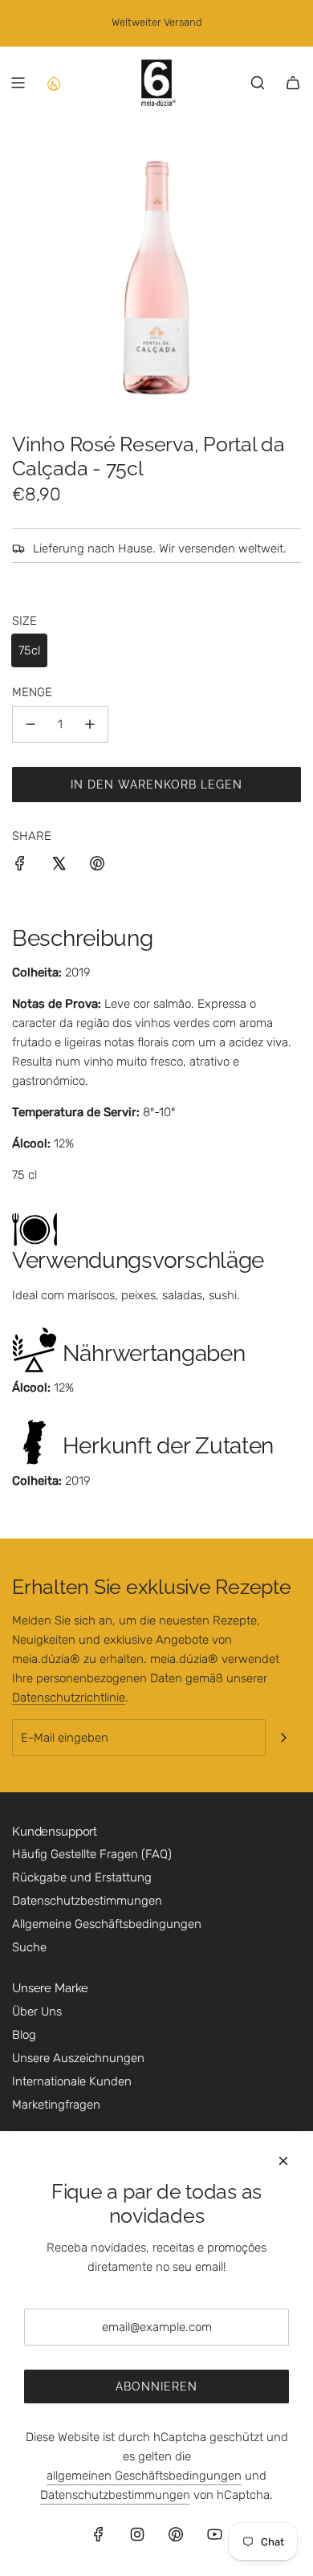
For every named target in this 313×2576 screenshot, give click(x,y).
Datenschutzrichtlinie (69, 1698)
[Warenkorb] (293, 83)
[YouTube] (214, 2534)
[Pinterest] (176, 2534)
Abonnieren (156, 2386)
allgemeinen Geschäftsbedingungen (144, 2476)
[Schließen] (283, 2161)
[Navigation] (18, 83)
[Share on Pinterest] (97, 866)
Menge (32, 692)
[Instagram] (137, 2534)
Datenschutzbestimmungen (115, 2495)
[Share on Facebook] (20, 866)
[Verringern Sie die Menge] (30, 724)
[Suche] (258, 83)
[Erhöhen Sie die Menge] (90, 724)
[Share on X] (59, 866)
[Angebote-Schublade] (53, 83)
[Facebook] (99, 2534)
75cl (29, 650)
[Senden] (283, 1738)
